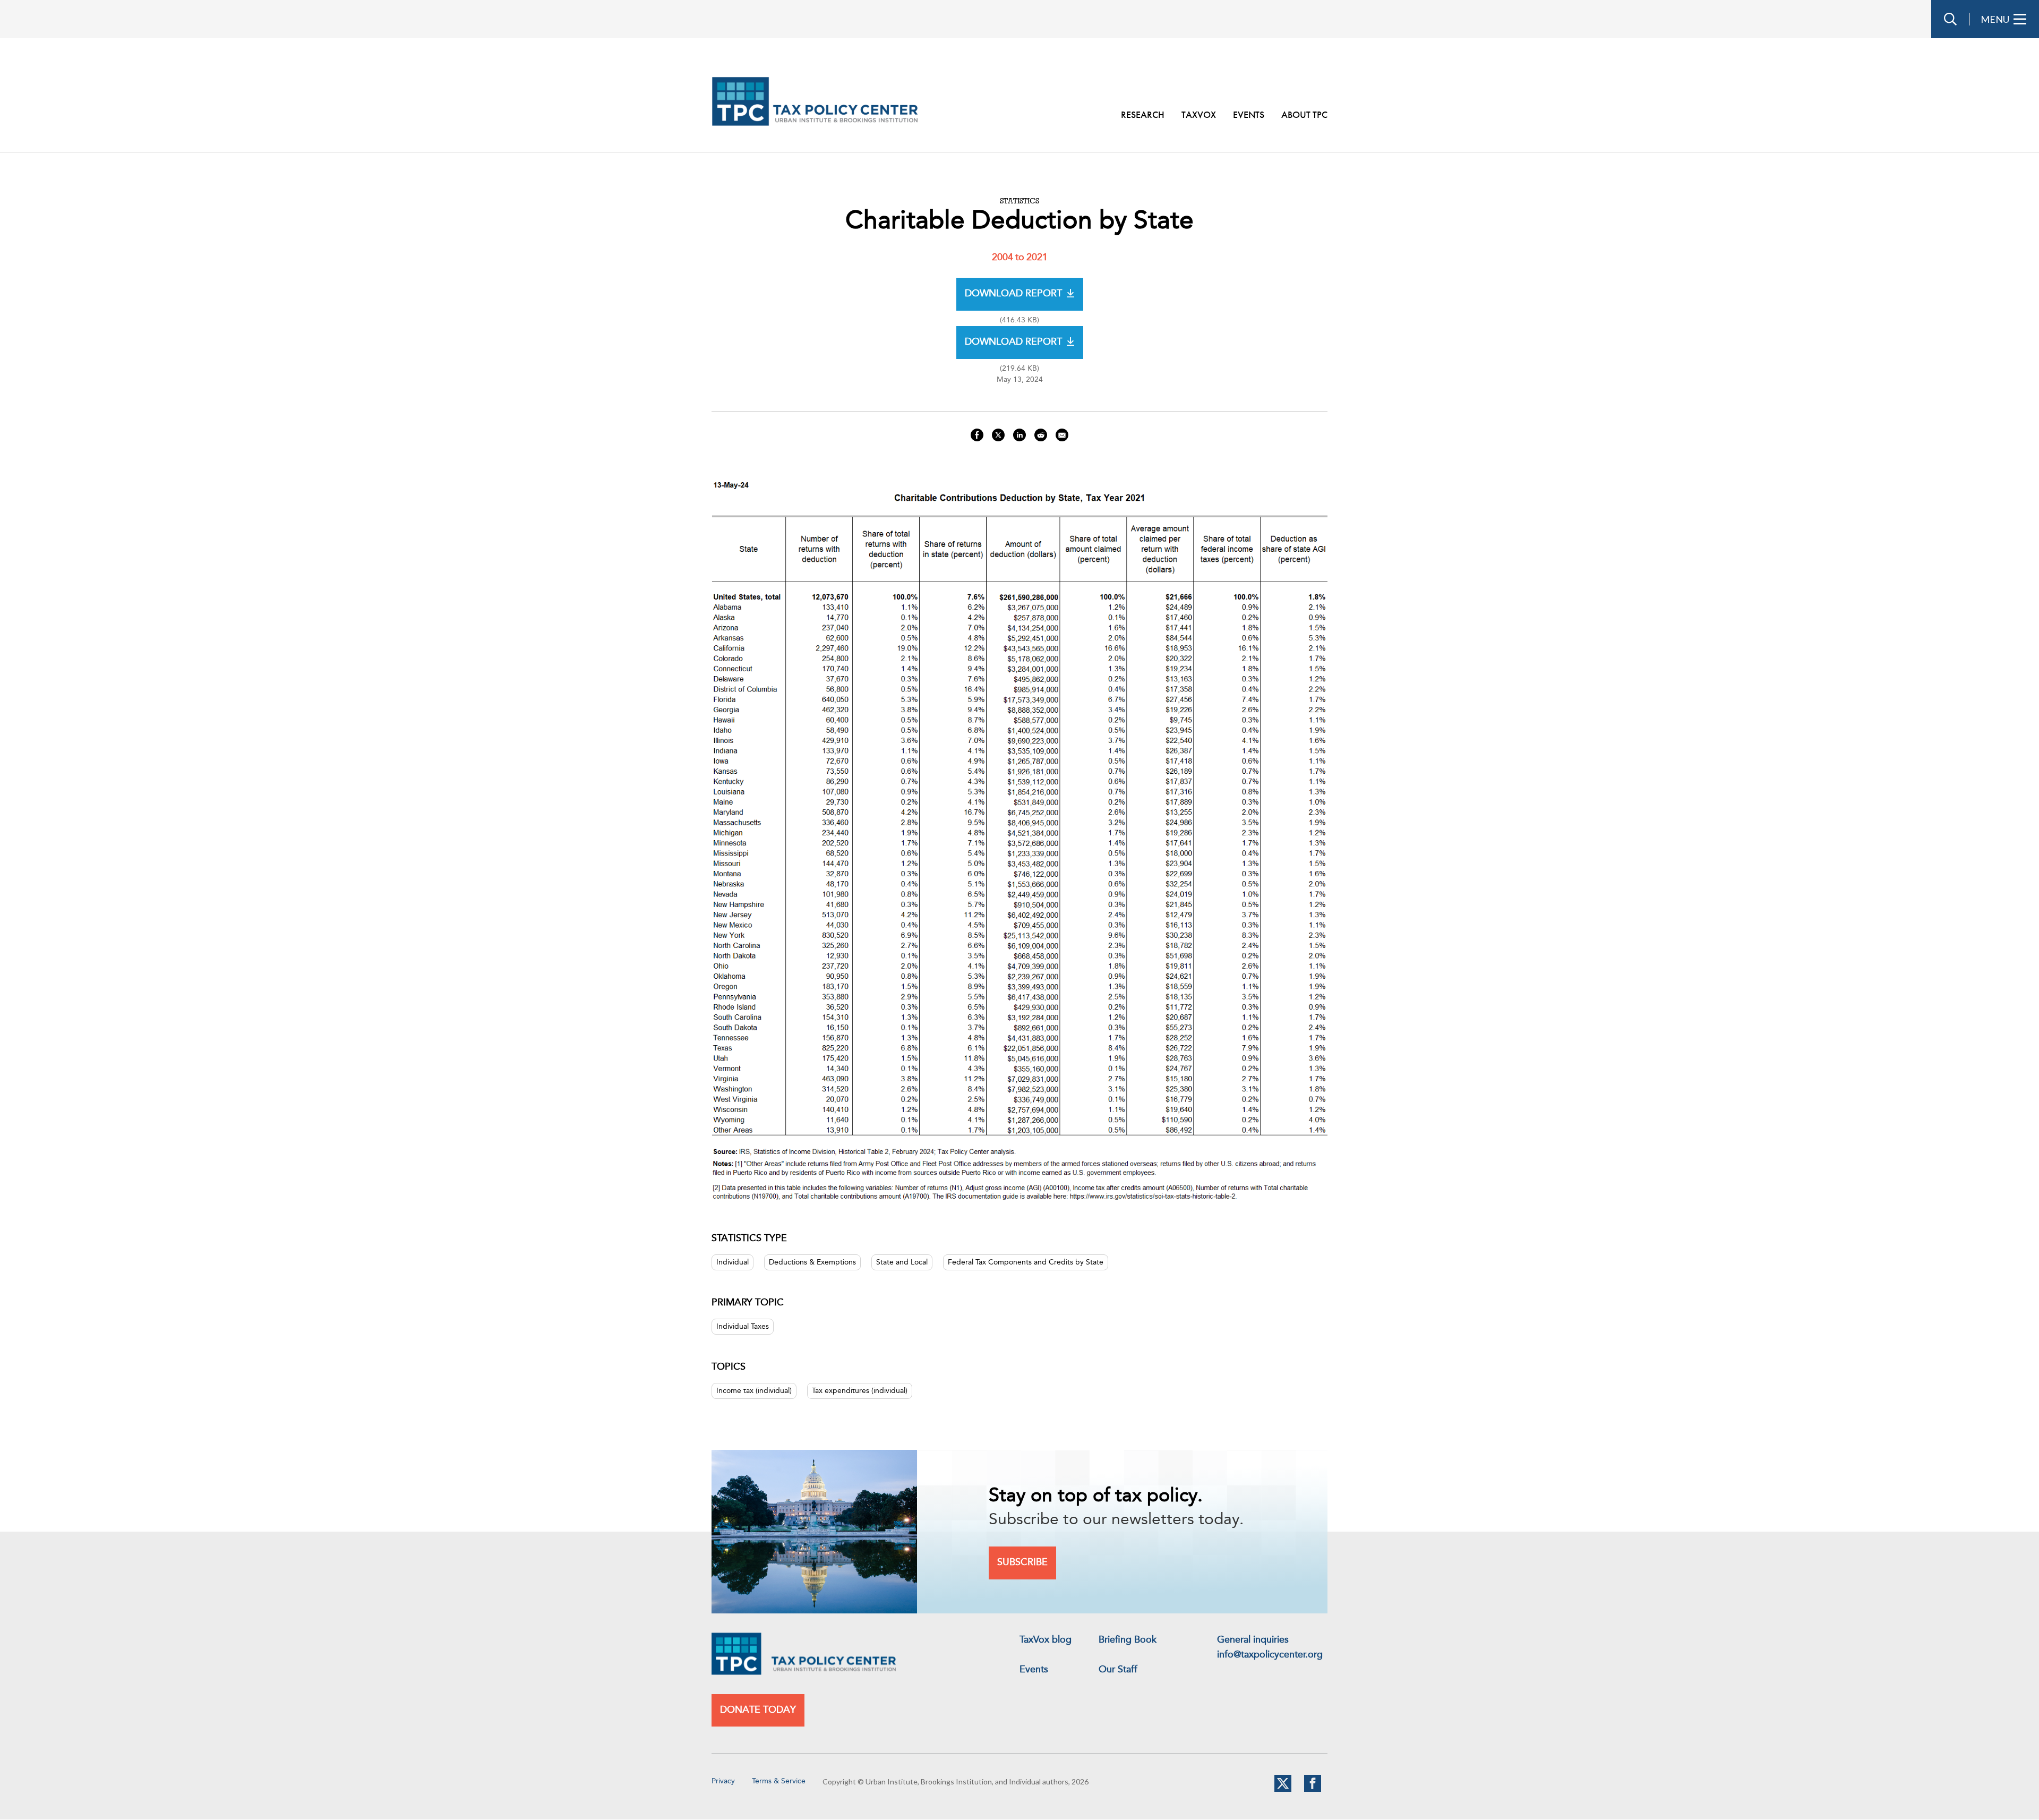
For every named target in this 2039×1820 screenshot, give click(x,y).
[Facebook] (1313, 1790)
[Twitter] (1283, 1790)
